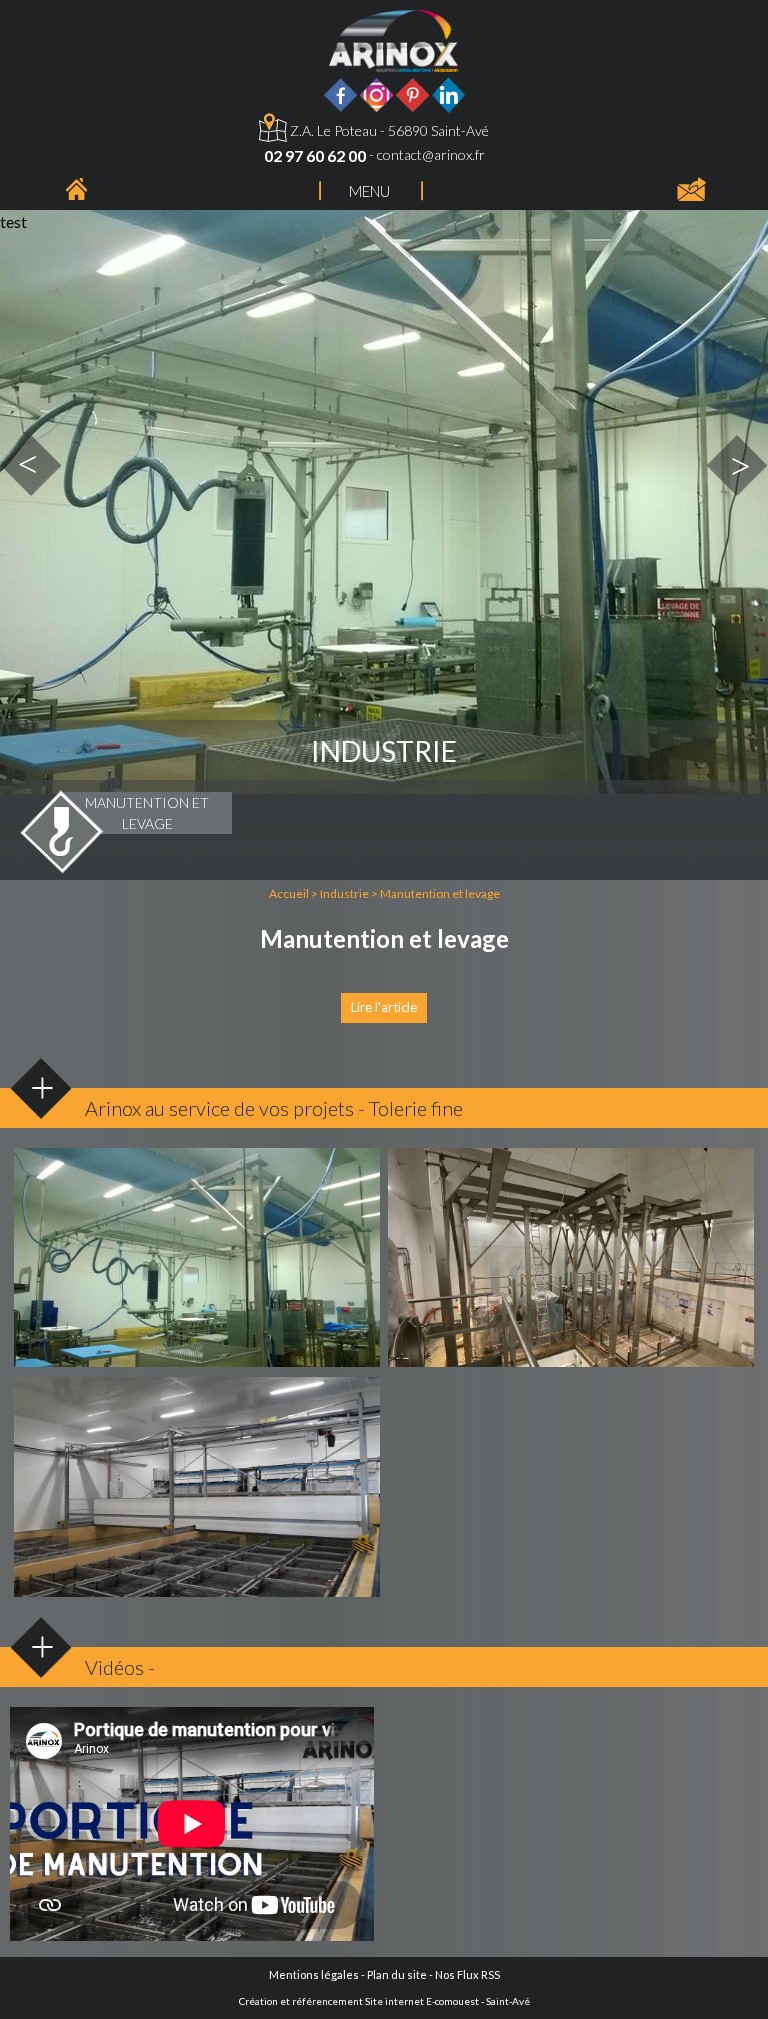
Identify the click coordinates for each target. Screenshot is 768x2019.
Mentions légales (314, 1974)
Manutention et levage (440, 893)
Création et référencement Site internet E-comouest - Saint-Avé (384, 2001)
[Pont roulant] (197, 1263)
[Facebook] (340, 92)
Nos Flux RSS (467, 1974)
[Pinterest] (412, 92)
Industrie (344, 893)
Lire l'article (384, 1007)
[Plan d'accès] (273, 130)
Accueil (289, 893)
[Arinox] (76, 186)
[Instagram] (376, 92)
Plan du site (397, 1974)
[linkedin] (448, 92)
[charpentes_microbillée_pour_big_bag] (571, 1263)
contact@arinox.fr (431, 154)
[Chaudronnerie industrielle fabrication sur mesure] (394, 38)
